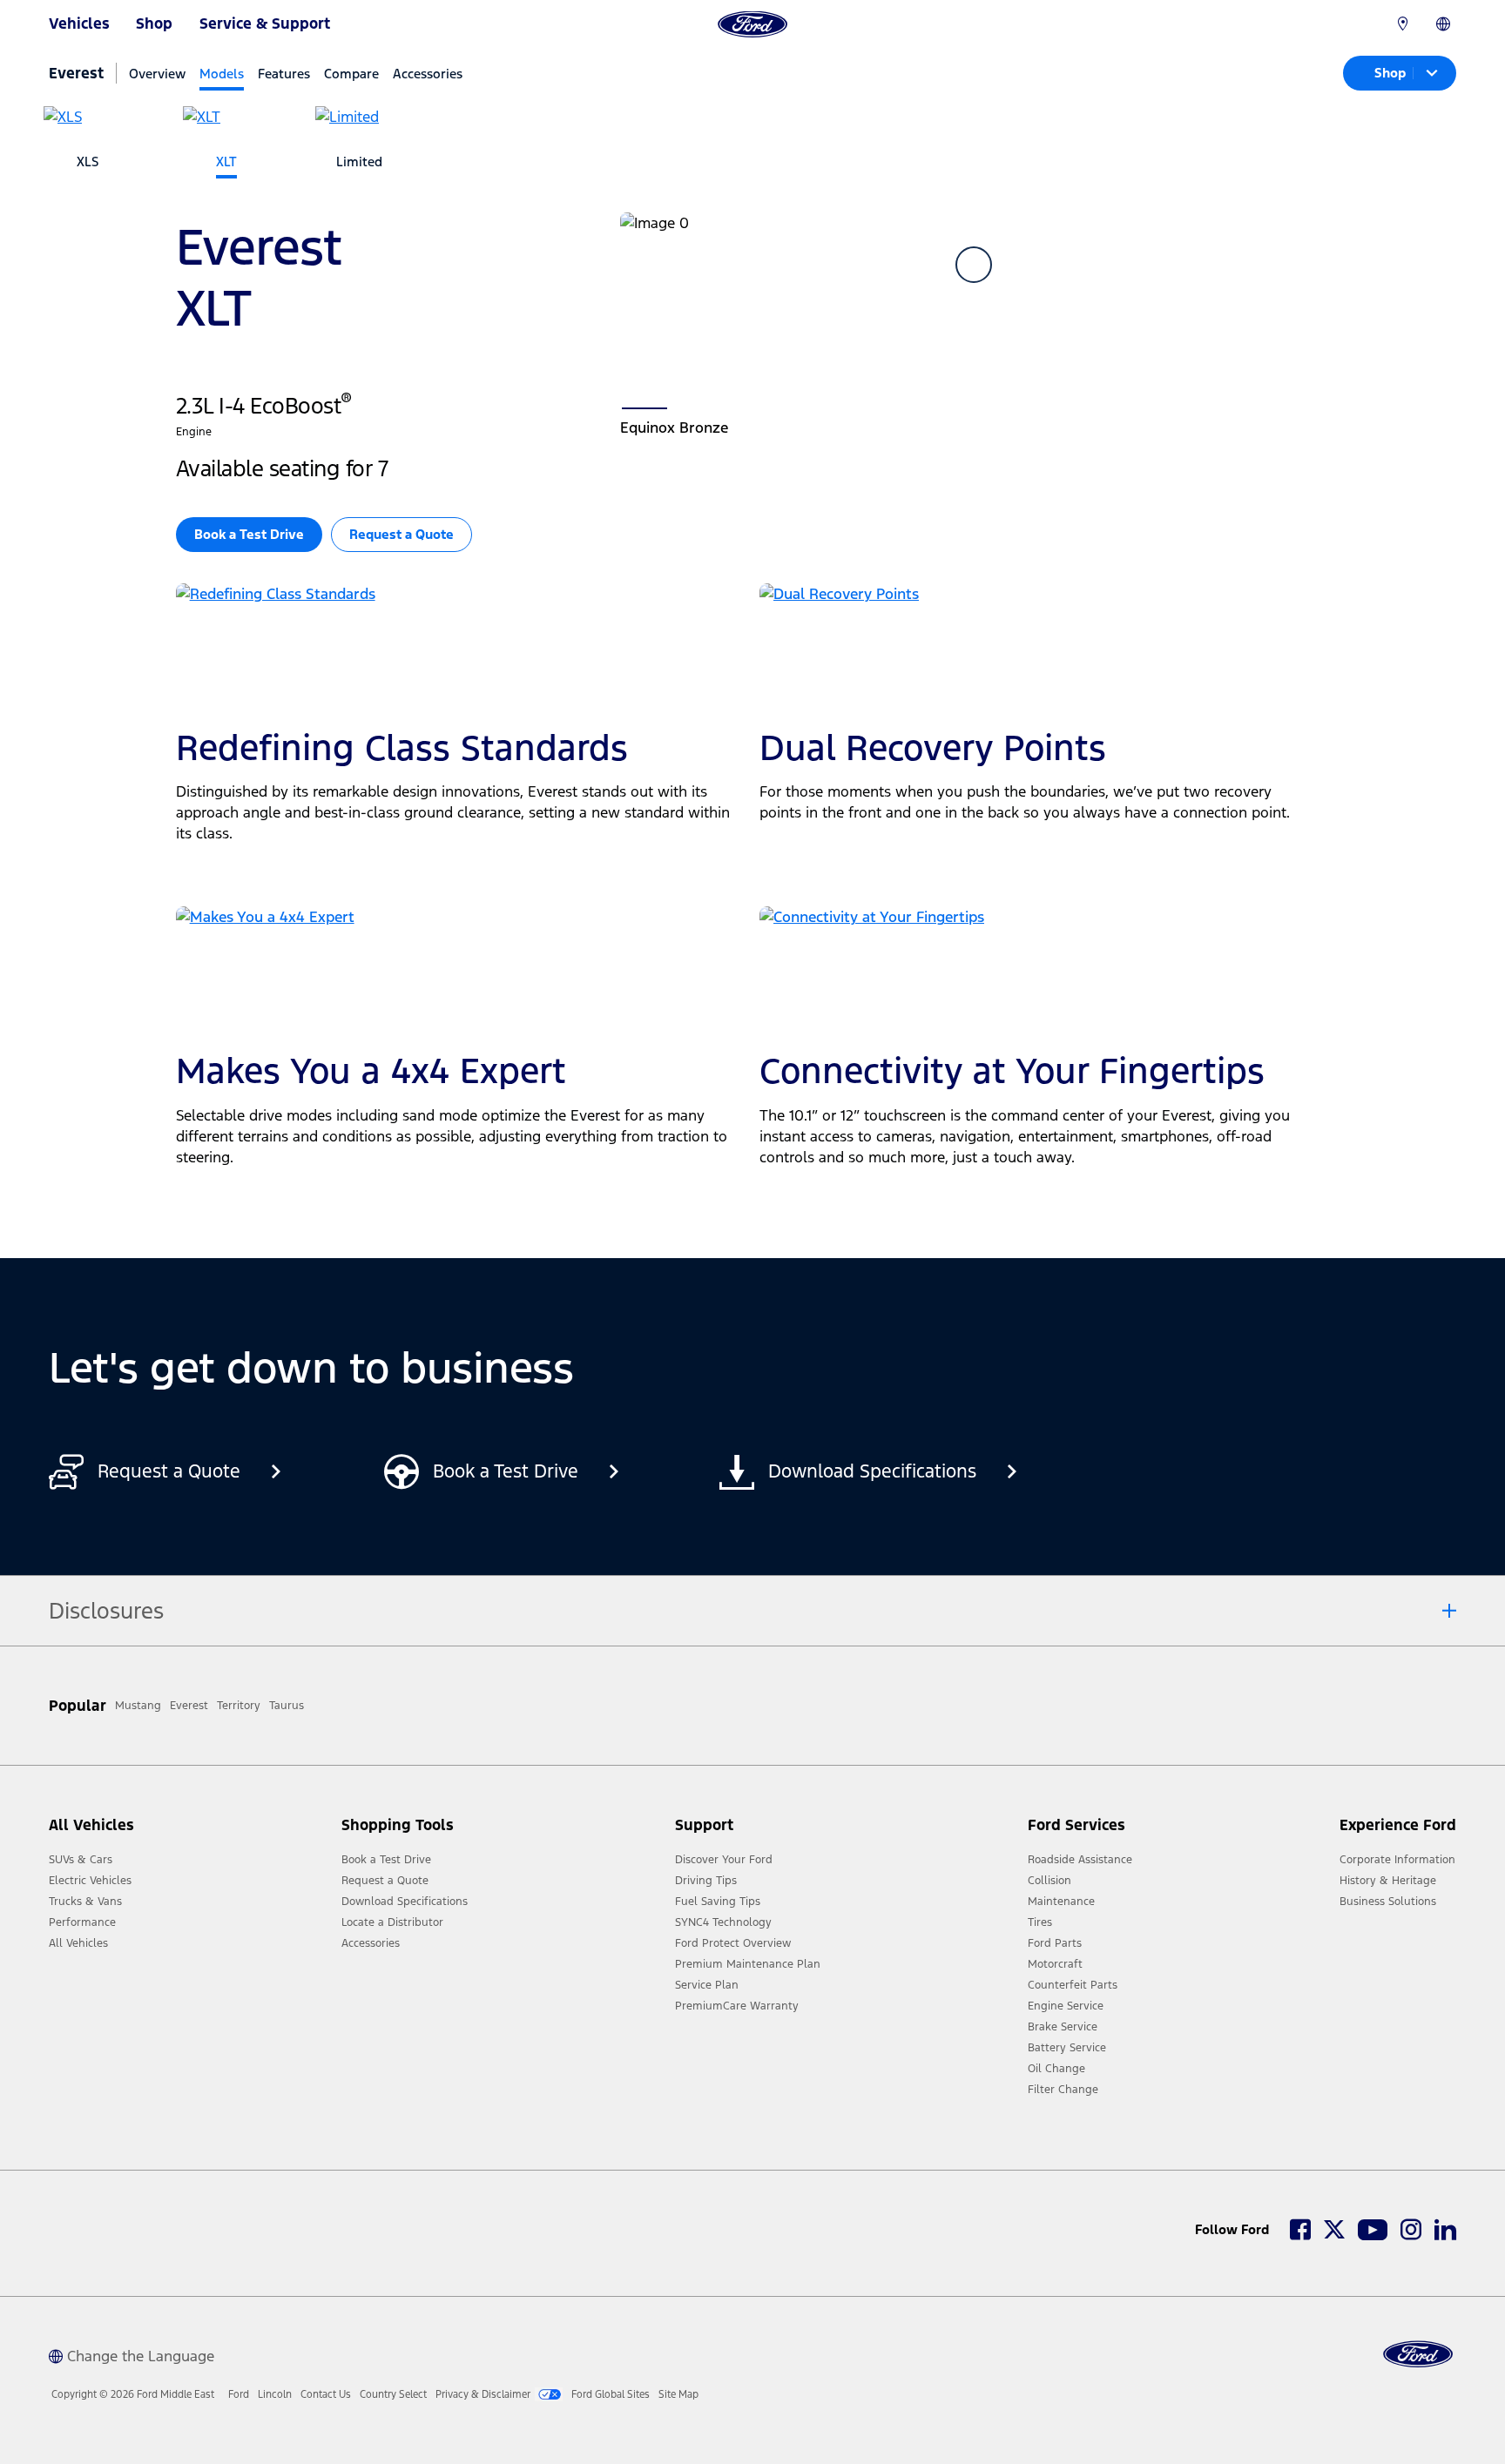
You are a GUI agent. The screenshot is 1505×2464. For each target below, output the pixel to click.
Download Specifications (405, 1902)
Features (284, 74)
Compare (351, 74)
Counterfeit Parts (1073, 1985)
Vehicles (79, 24)
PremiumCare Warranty (737, 2006)
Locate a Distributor (392, 1922)
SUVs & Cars (81, 1860)
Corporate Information (1397, 1860)
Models (222, 74)
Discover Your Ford (724, 1860)
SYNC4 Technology (723, 1922)
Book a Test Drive (386, 1860)
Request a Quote (402, 534)
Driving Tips (706, 1881)
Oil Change (1056, 2069)
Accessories (428, 74)
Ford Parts (1055, 1943)
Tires (1040, 1922)
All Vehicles (78, 1943)
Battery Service (1067, 2048)
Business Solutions (1388, 1902)
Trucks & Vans (85, 1902)
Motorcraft (1055, 1964)
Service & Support (265, 24)
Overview (157, 74)
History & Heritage (1388, 1881)
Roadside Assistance (1080, 1860)
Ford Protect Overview (733, 1943)
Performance (82, 1922)
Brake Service (1063, 2027)
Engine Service (1066, 2006)
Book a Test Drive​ (249, 534)
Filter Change (1063, 2090)
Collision (1049, 1881)
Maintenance (1061, 1902)
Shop (154, 24)
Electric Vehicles (90, 1881)
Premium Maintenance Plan (748, 1964)
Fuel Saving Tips (718, 1902)
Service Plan (707, 1985)
